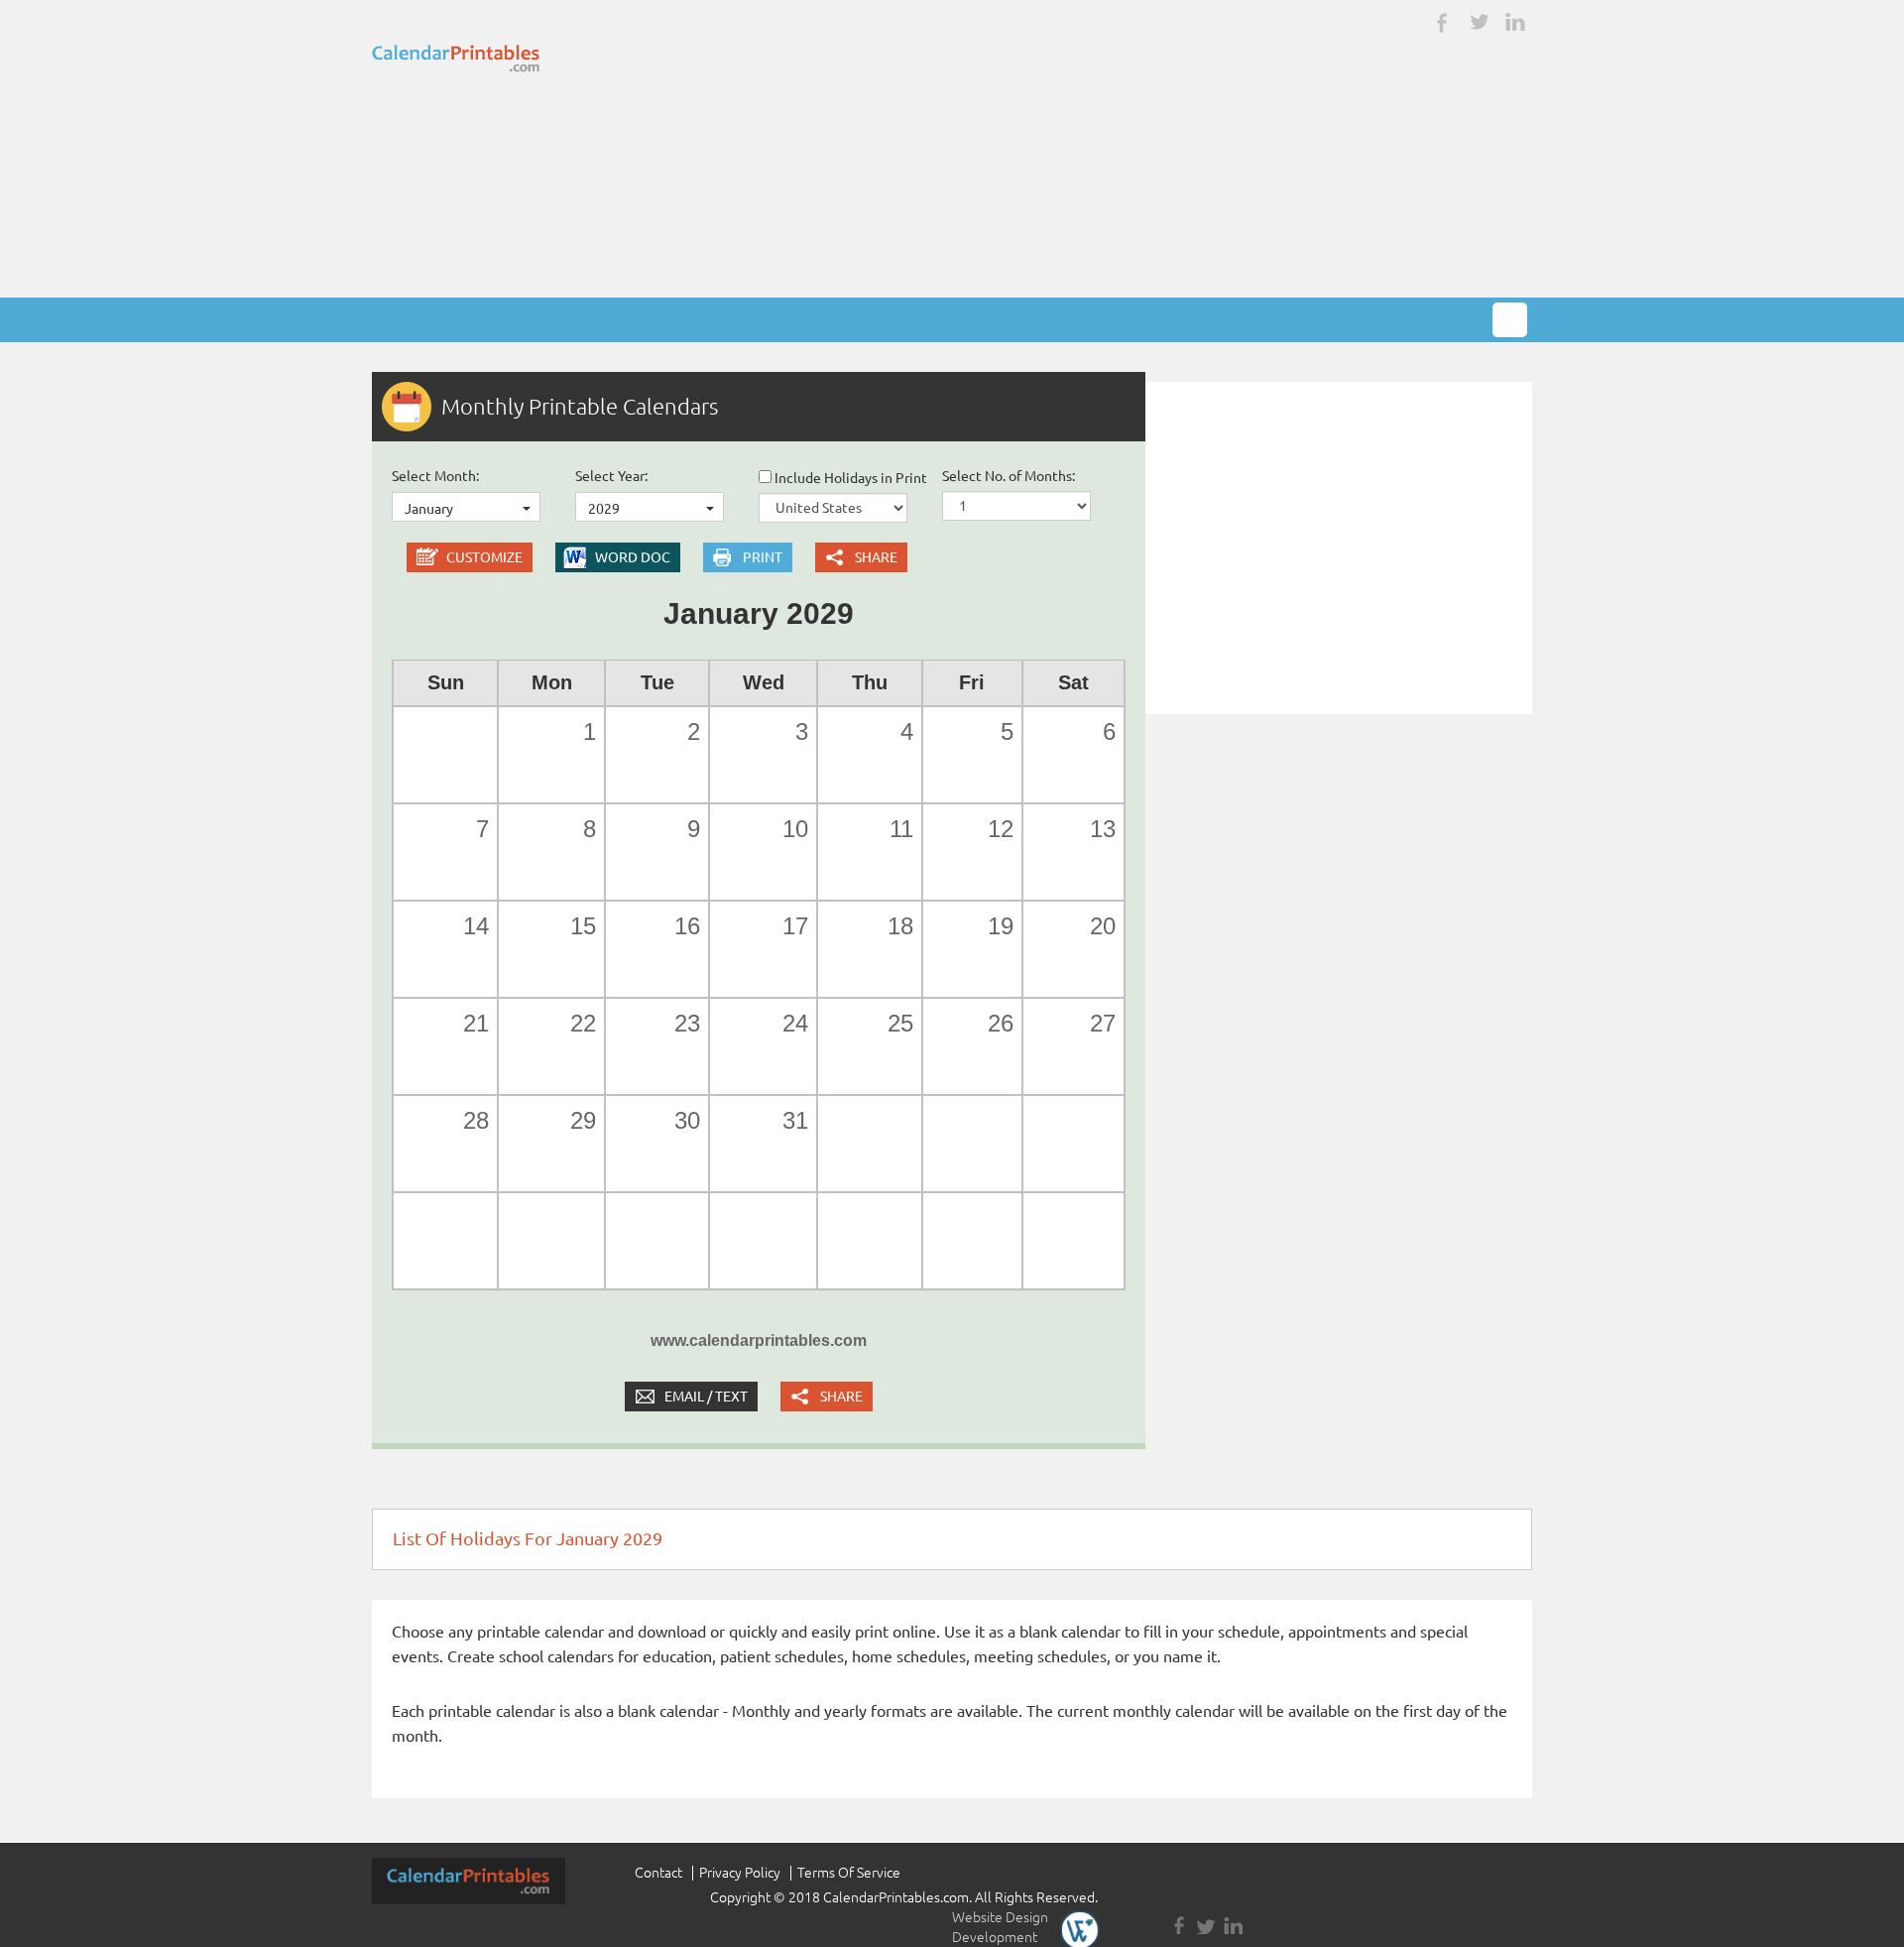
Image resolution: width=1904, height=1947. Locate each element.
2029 (604, 509)
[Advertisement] (952, 149)
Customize (484, 557)
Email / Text (706, 1397)
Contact (658, 1873)
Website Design (1000, 1917)
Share (876, 557)
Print (763, 557)
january (429, 509)
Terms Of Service (849, 1873)
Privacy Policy (740, 1873)
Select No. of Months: (1009, 476)
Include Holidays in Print (849, 478)
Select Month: (435, 476)
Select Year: (611, 476)
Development (995, 1937)
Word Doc (633, 557)
